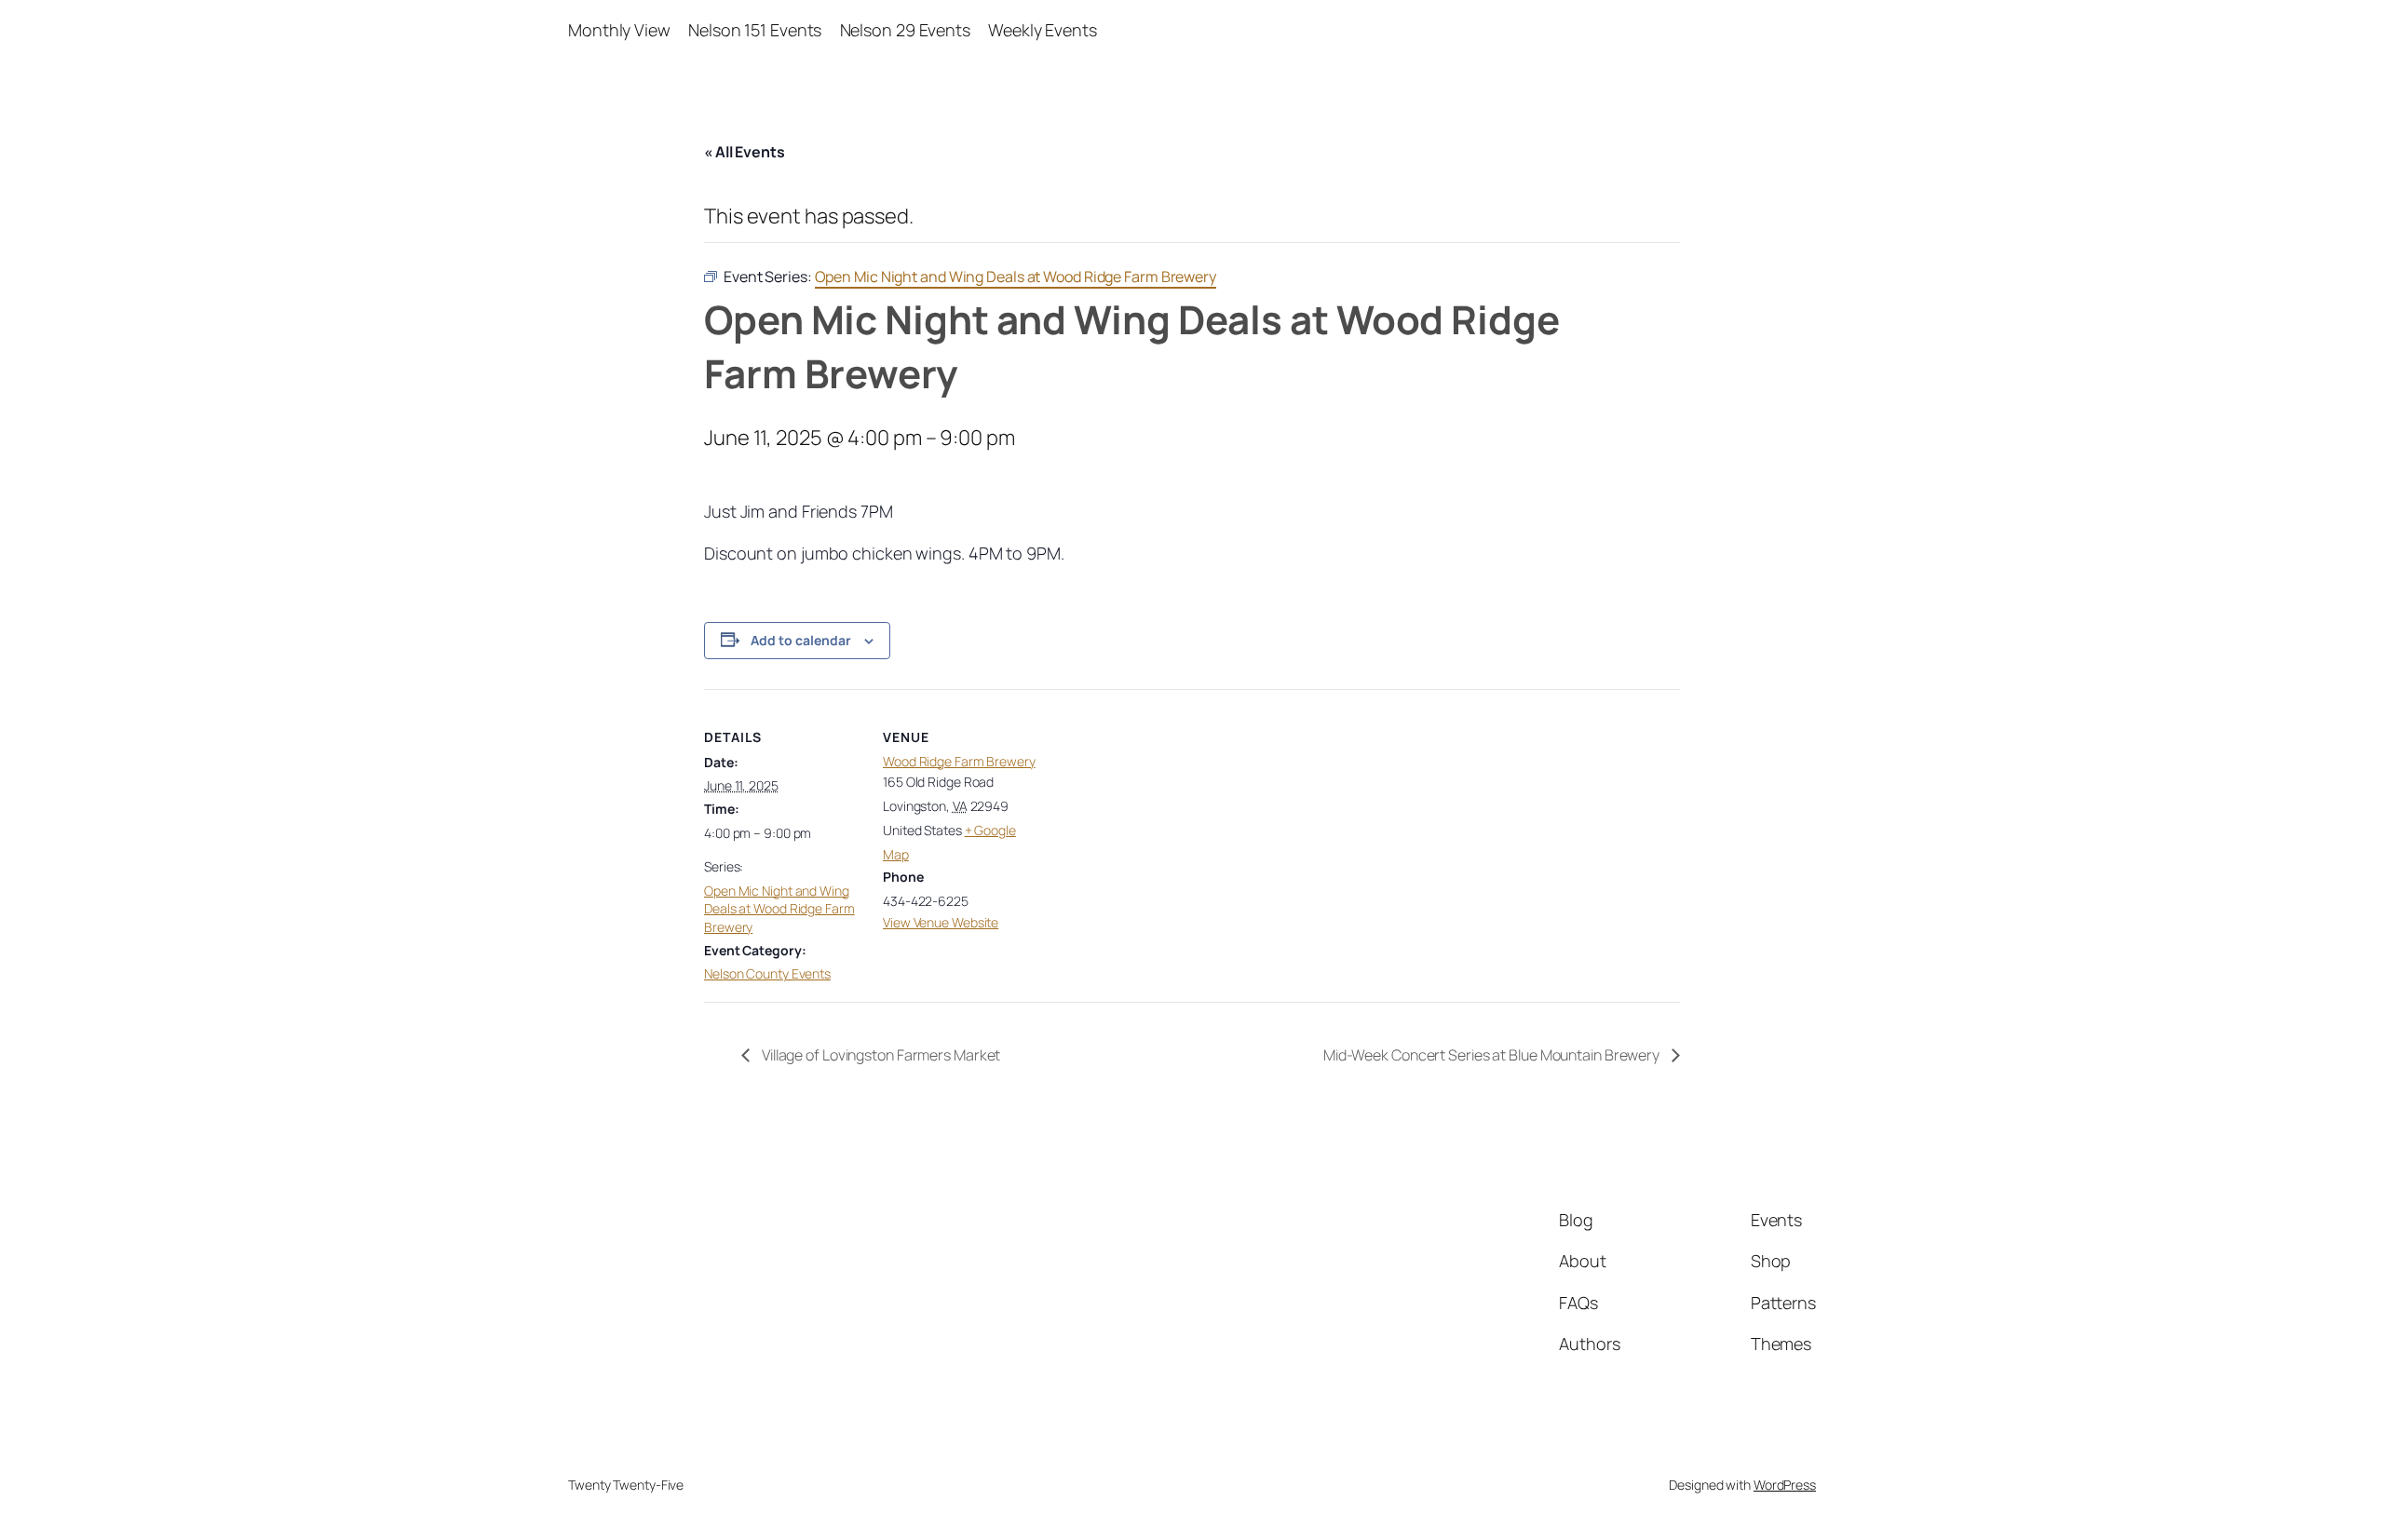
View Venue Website (941, 922)
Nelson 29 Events (905, 30)
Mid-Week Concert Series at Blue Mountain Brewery (1493, 1055)
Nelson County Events (767, 973)
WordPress (1785, 1485)
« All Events (745, 152)
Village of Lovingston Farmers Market (880, 1055)
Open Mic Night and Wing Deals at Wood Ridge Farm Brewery (779, 909)
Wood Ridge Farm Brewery (959, 761)
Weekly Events (1043, 30)
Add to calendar (801, 640)
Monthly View (619, 30)
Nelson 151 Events (755, 30)
